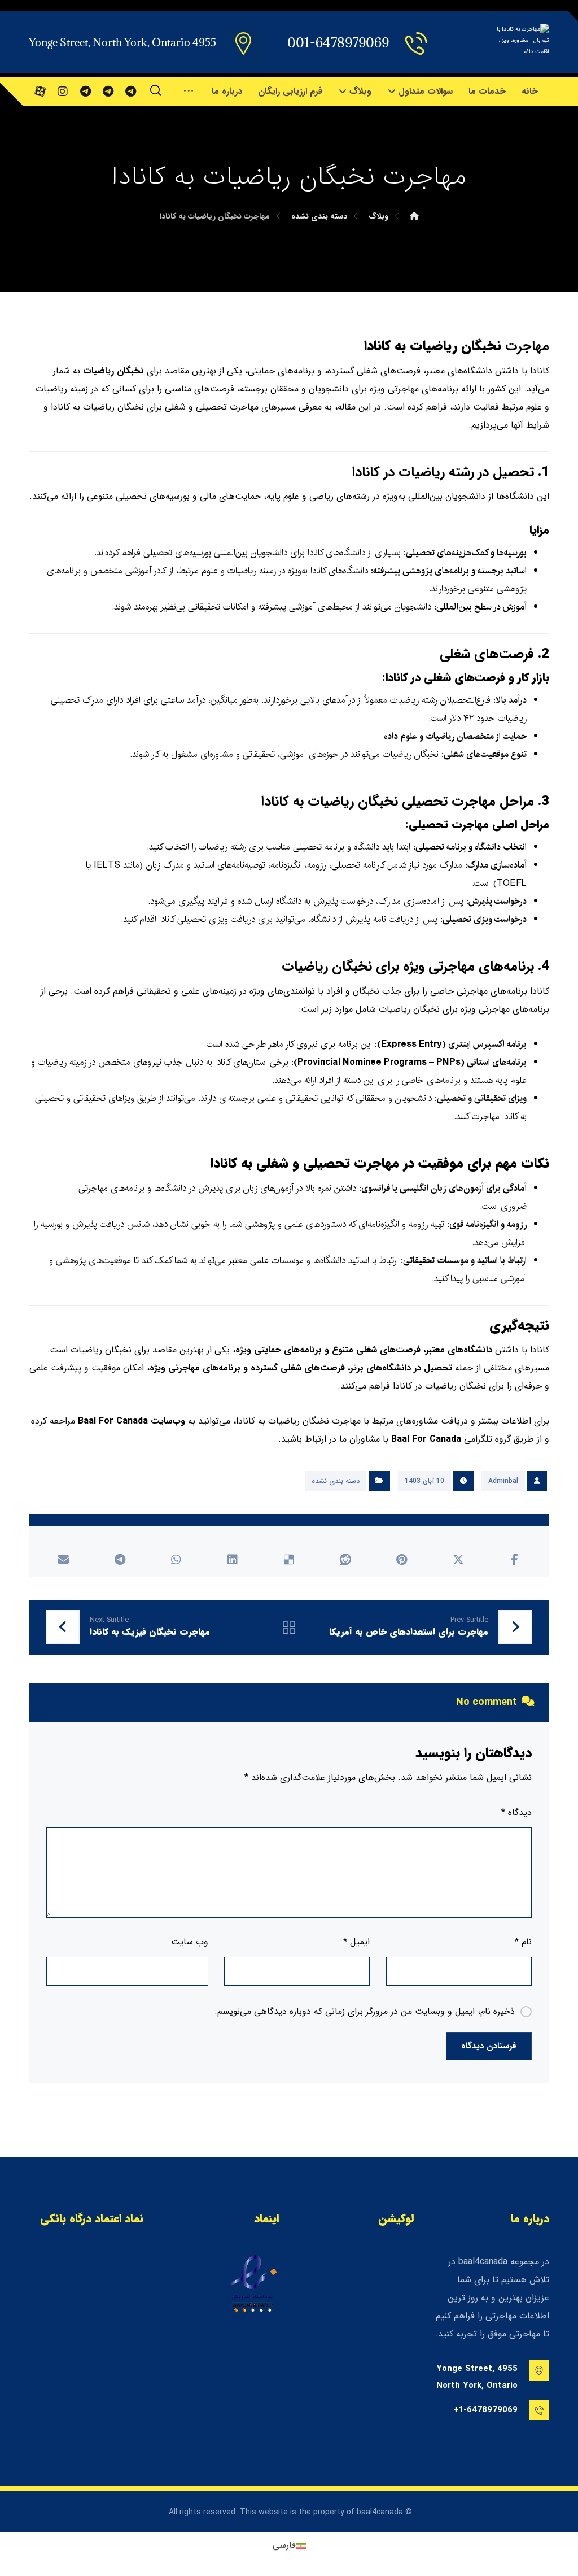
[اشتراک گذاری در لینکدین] (233, 1560)
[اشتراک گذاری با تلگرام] (120, 1560)
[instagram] (63, 92)
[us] (108, 92)
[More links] (189, 92)
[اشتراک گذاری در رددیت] (345, 1560)
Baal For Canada (113, 1421)
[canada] (130, 92)
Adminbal (503, 1481)
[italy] (85, 92)
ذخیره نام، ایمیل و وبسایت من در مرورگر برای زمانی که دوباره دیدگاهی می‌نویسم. (365, 2011)
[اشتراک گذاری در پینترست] (402, 1560)
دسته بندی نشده (336, 1481)
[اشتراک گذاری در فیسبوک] (515, 1560)
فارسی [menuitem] (284, 2546)
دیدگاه (516, 1813)
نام (523, 1942)
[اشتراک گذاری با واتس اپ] (176, 1560)
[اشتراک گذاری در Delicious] (289, 1560)
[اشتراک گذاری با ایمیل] (63, 1560)
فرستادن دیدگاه (489, 2046)
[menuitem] (289, 2546)
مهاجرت (527, 346)
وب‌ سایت (190, 1942)
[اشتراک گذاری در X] (458, 1560)
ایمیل (356, 1942)
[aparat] (40, 92)
